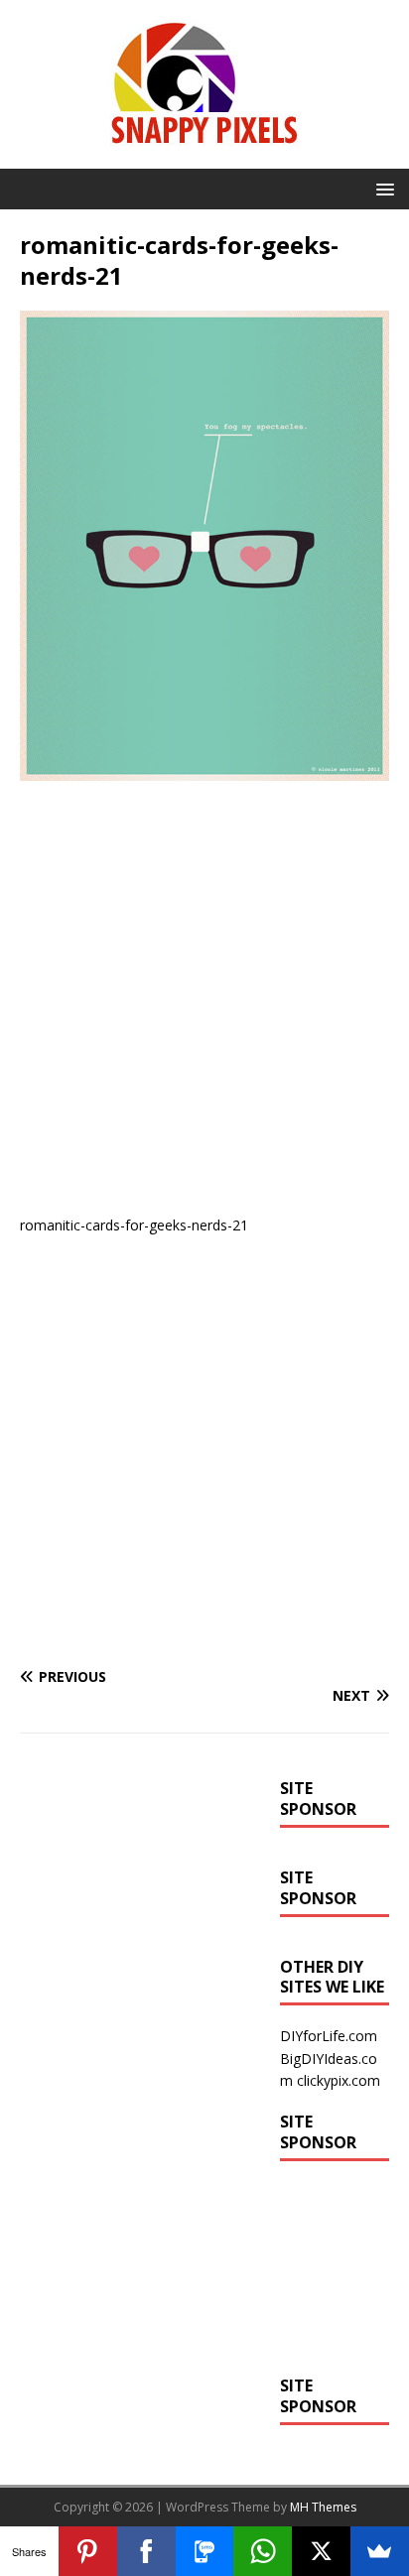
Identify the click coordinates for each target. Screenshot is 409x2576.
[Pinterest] (88, 2551)
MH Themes (323, 2507)
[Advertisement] (204, 1005)
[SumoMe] (380, 2551)
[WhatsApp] (263, 2551)
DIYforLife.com (329, 2036)
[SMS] (205, 2551)
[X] (321, 2551)
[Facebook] (146, 2551)
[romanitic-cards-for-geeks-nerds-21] (204, 770)
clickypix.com (339, 2080)
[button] (382, 188)
